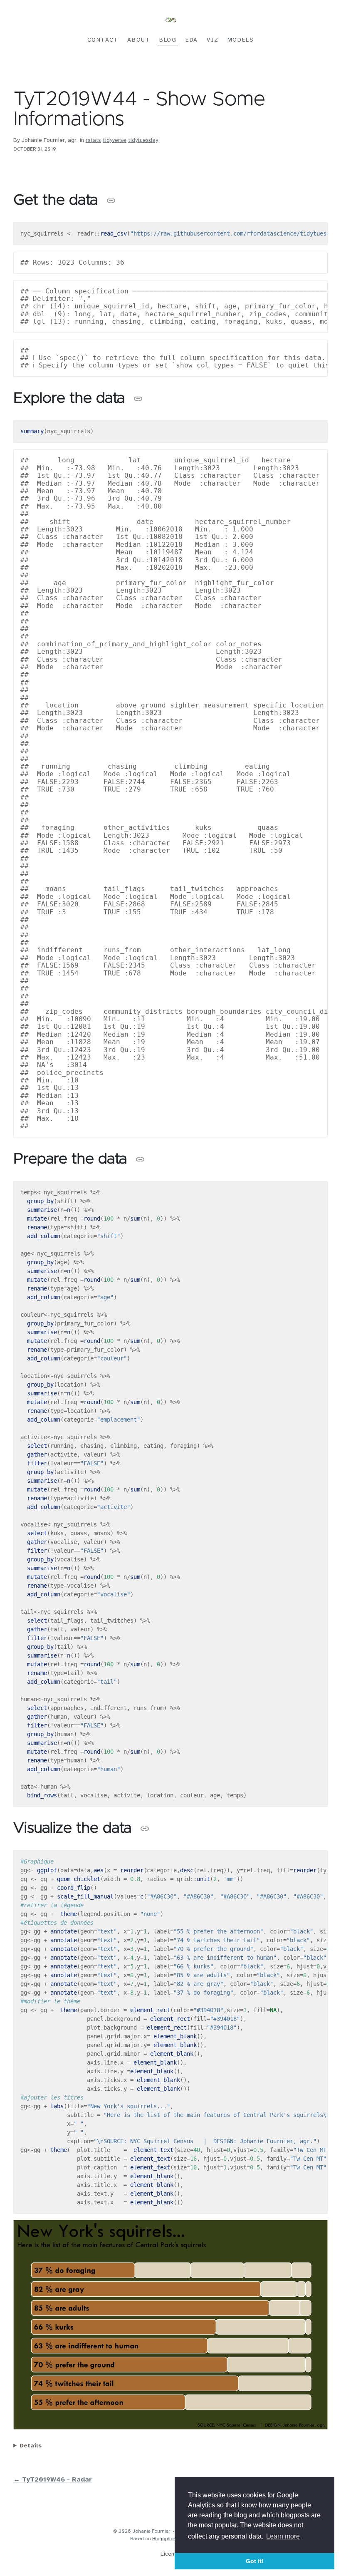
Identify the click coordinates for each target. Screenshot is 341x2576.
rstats (93, 140)
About (139, 40)
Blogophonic (166, 2539)
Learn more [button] (283, 2536)
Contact (103, 40)
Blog (168, 40)
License (170, 2554)
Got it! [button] (255, 2561)
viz (213, 40)
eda (192, 40)
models (241, 40)
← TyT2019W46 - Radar (53, 2480)
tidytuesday (143, 140)
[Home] (170, 21)
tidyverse (115, 140)
